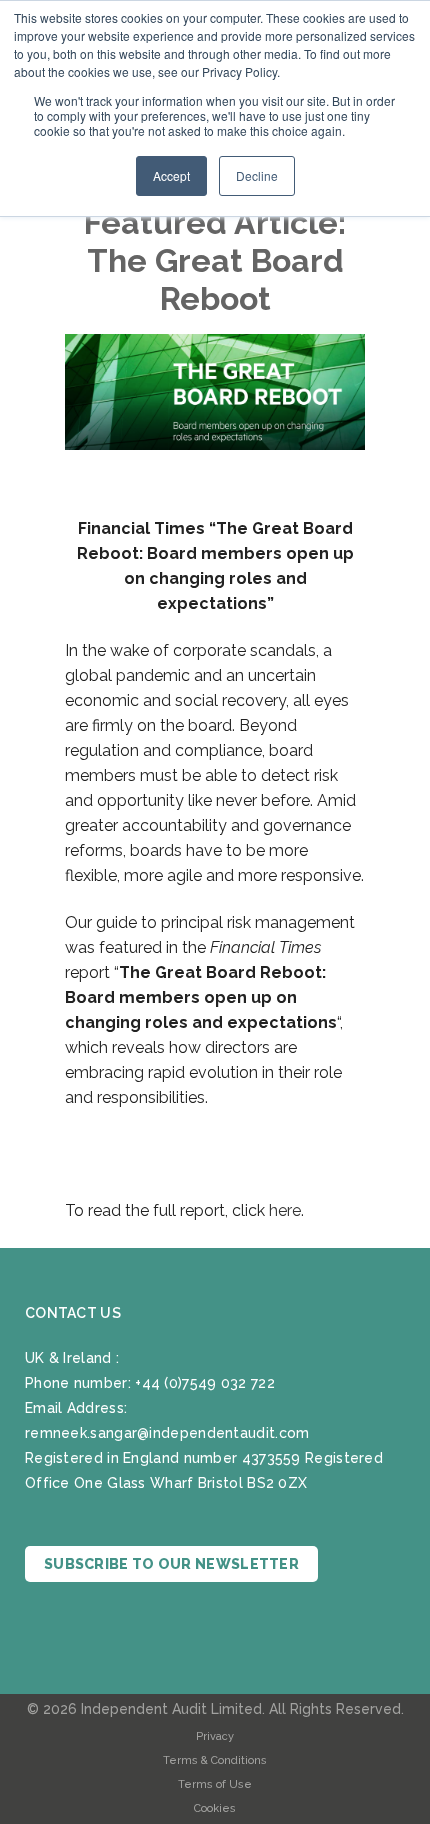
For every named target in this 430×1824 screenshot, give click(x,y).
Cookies (215, 1808)
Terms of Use (215, 1784)
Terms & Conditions (215, 1760)
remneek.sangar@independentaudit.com (167, 1433)
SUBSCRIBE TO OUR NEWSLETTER (171, 1564)
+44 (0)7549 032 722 (205, 1383)
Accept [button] (171, 175)
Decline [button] (257, 175)
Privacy (215, 1736)
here (285, 1210)
